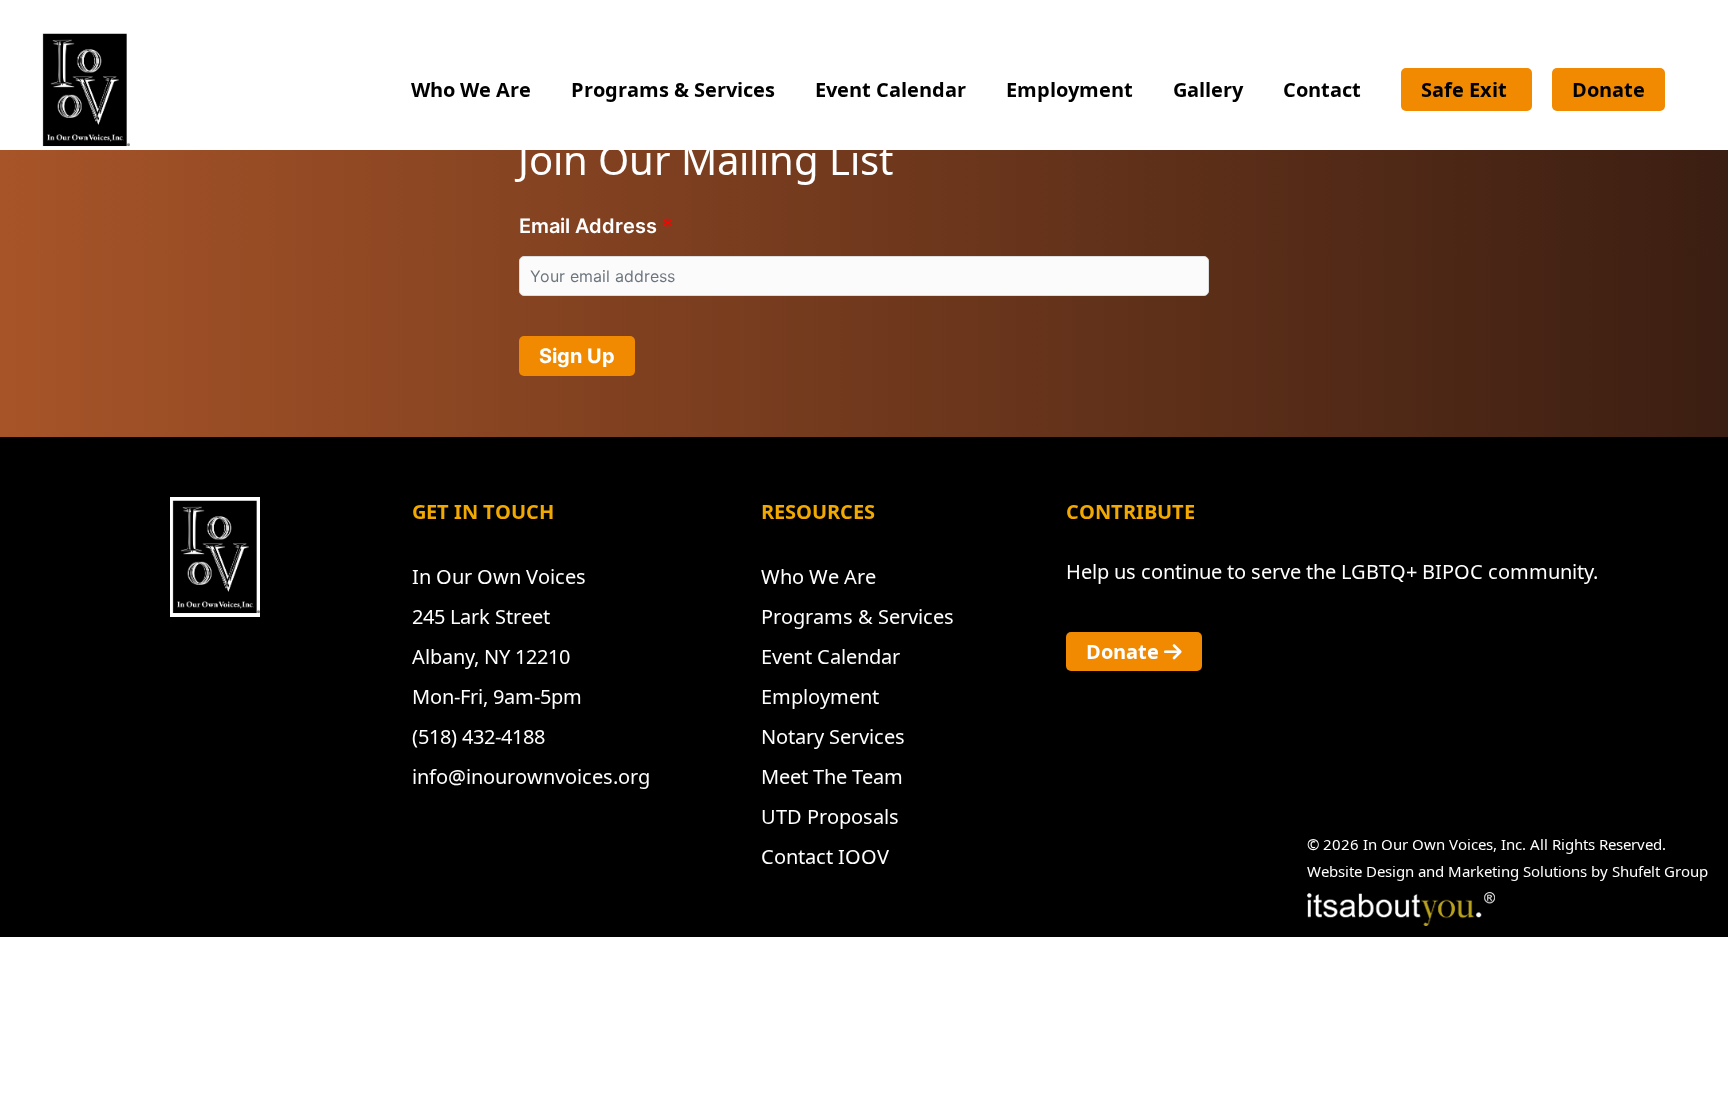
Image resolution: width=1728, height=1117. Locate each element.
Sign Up (577, 356)
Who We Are (471, 89)
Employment (1069, 89)
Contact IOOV (825, 856)
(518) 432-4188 (478, 736)
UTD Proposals (830, 816)
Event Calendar (890, 89)
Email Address (588, 226)
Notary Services (833, 736)
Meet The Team (832, 776)
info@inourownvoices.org (531, 776)
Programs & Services (673, 89)
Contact (1322, 89)
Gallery (1208, 89)
